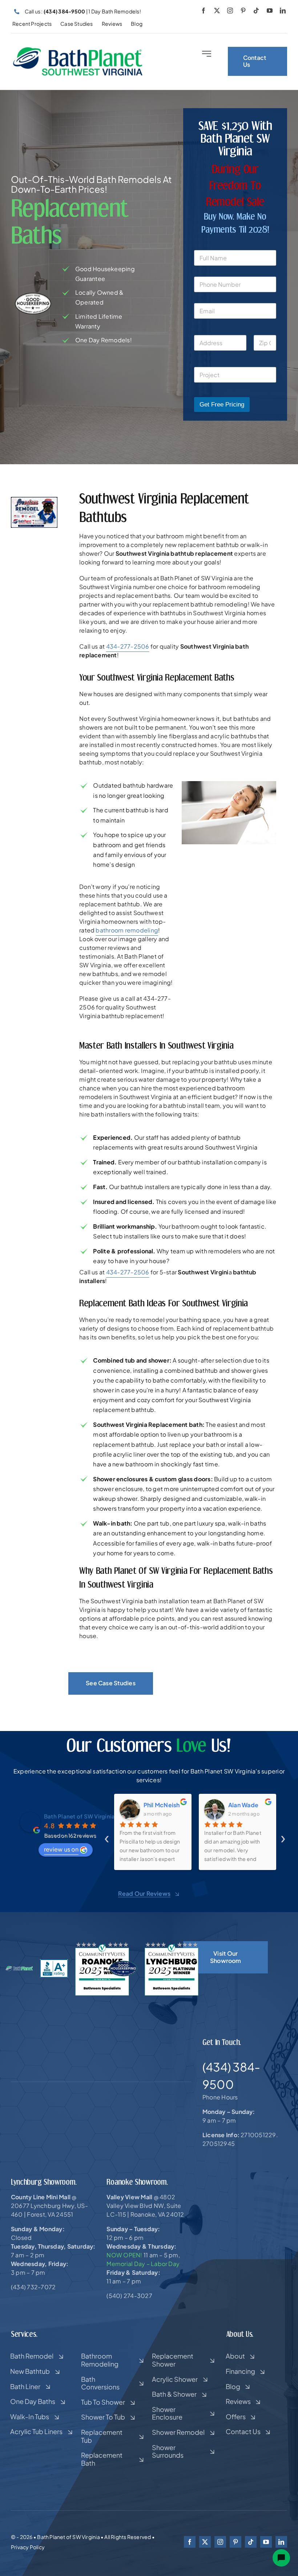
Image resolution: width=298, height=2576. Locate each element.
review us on (61, 1849)
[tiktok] (256, 11)
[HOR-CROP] (78, 49)
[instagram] (230, 11)
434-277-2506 (128, 646)
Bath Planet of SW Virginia (79, 1816)
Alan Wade (243, 1805)
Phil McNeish (162, 1805)
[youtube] (270, 11)
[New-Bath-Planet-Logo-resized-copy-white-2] (19, 1969)
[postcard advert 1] (34, 500)
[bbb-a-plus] (54, 1962)
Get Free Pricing (222, 405)
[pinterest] (243, 11)
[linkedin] (283, 11)
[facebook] (204, 11)
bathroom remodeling (127, 930)
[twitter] (217, 11)
